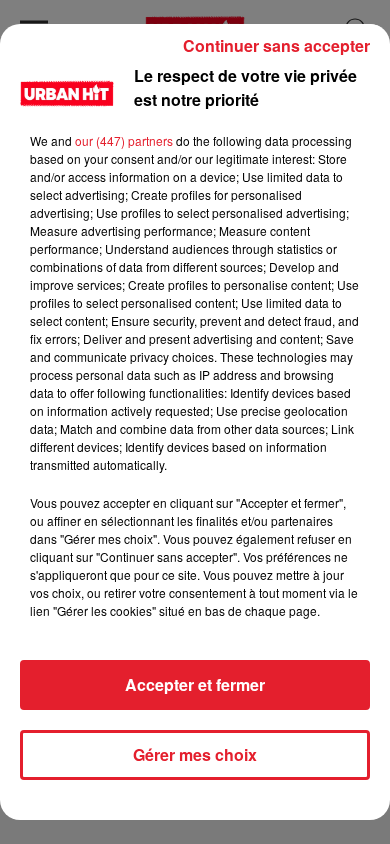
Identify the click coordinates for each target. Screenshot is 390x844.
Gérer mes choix (195, 754)
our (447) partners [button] (124, 140)
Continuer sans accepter (276, 45)
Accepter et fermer (195, 684)
